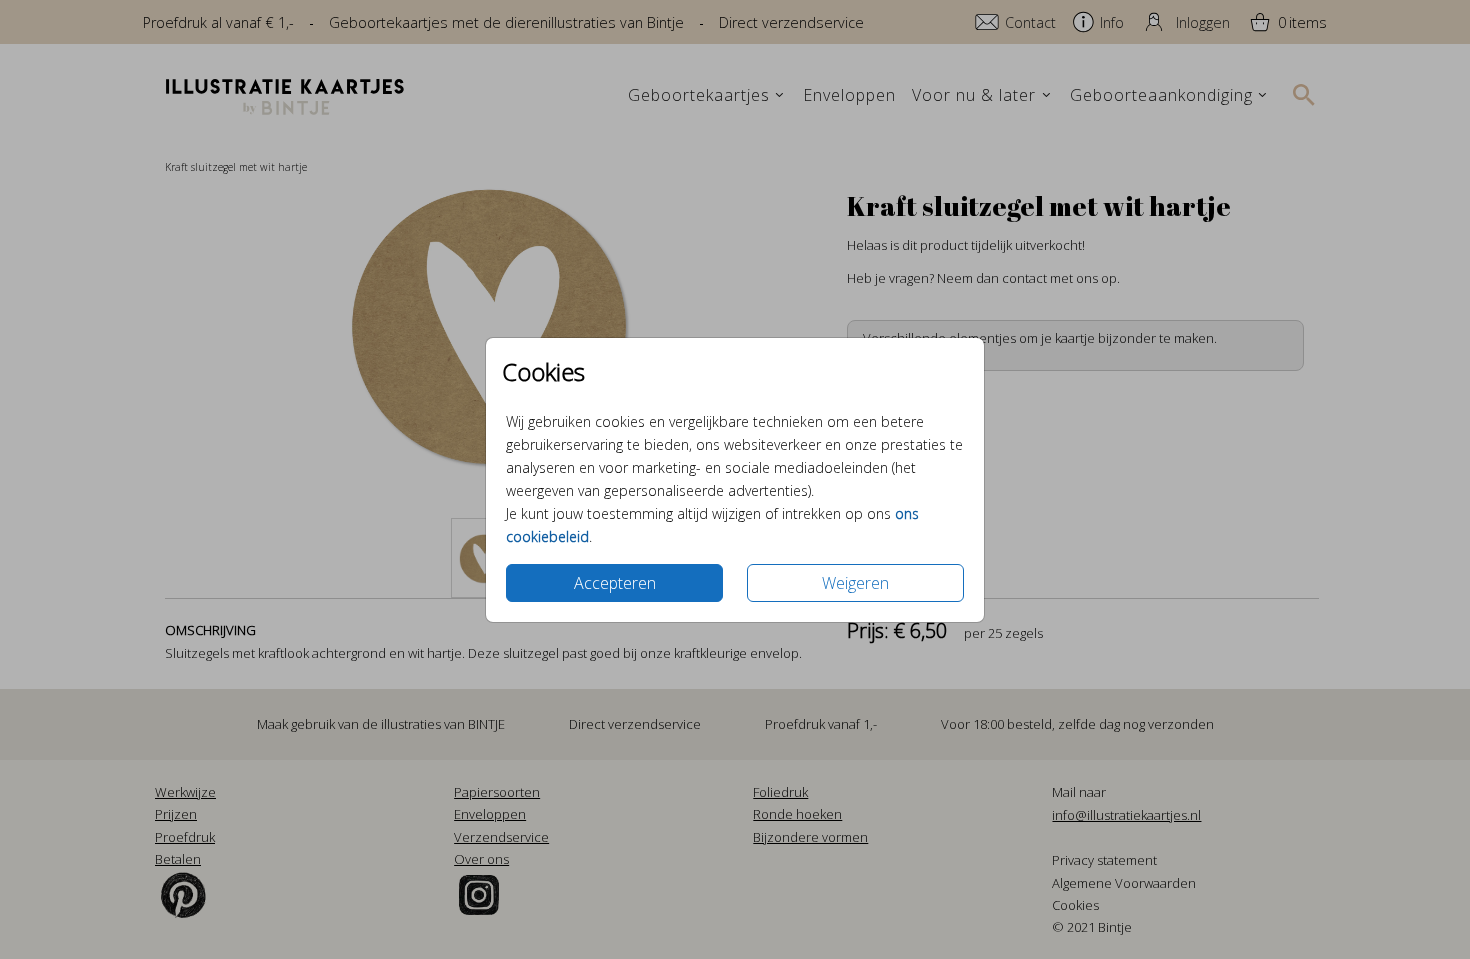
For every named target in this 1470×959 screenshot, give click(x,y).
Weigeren (855, 583)
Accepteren (615, 583)
